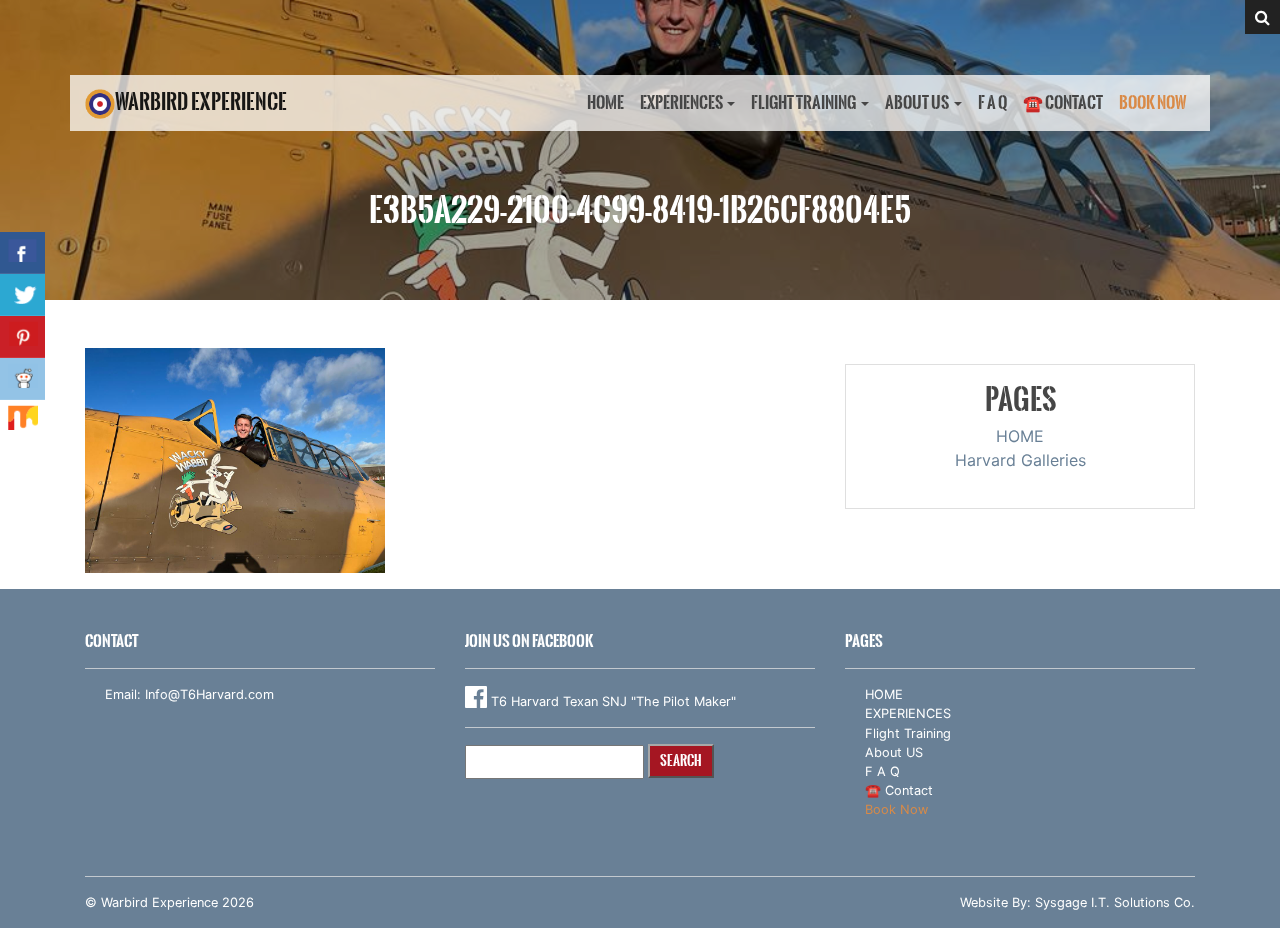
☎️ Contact (1063, 102)
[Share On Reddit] (22, 379)
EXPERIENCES (681, 102)
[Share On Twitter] (22, 295)
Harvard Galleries (1020, 460)
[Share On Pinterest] (22, 337)
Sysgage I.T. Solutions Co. (1115, 902)
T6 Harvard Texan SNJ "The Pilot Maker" (611, 701)
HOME (605, 102)
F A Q (992, 102)
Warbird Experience (201, 101)
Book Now (1153, 102)
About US (917, 102)
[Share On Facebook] (22, 253)
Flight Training (803, 102)
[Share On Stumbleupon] (22, 421)
